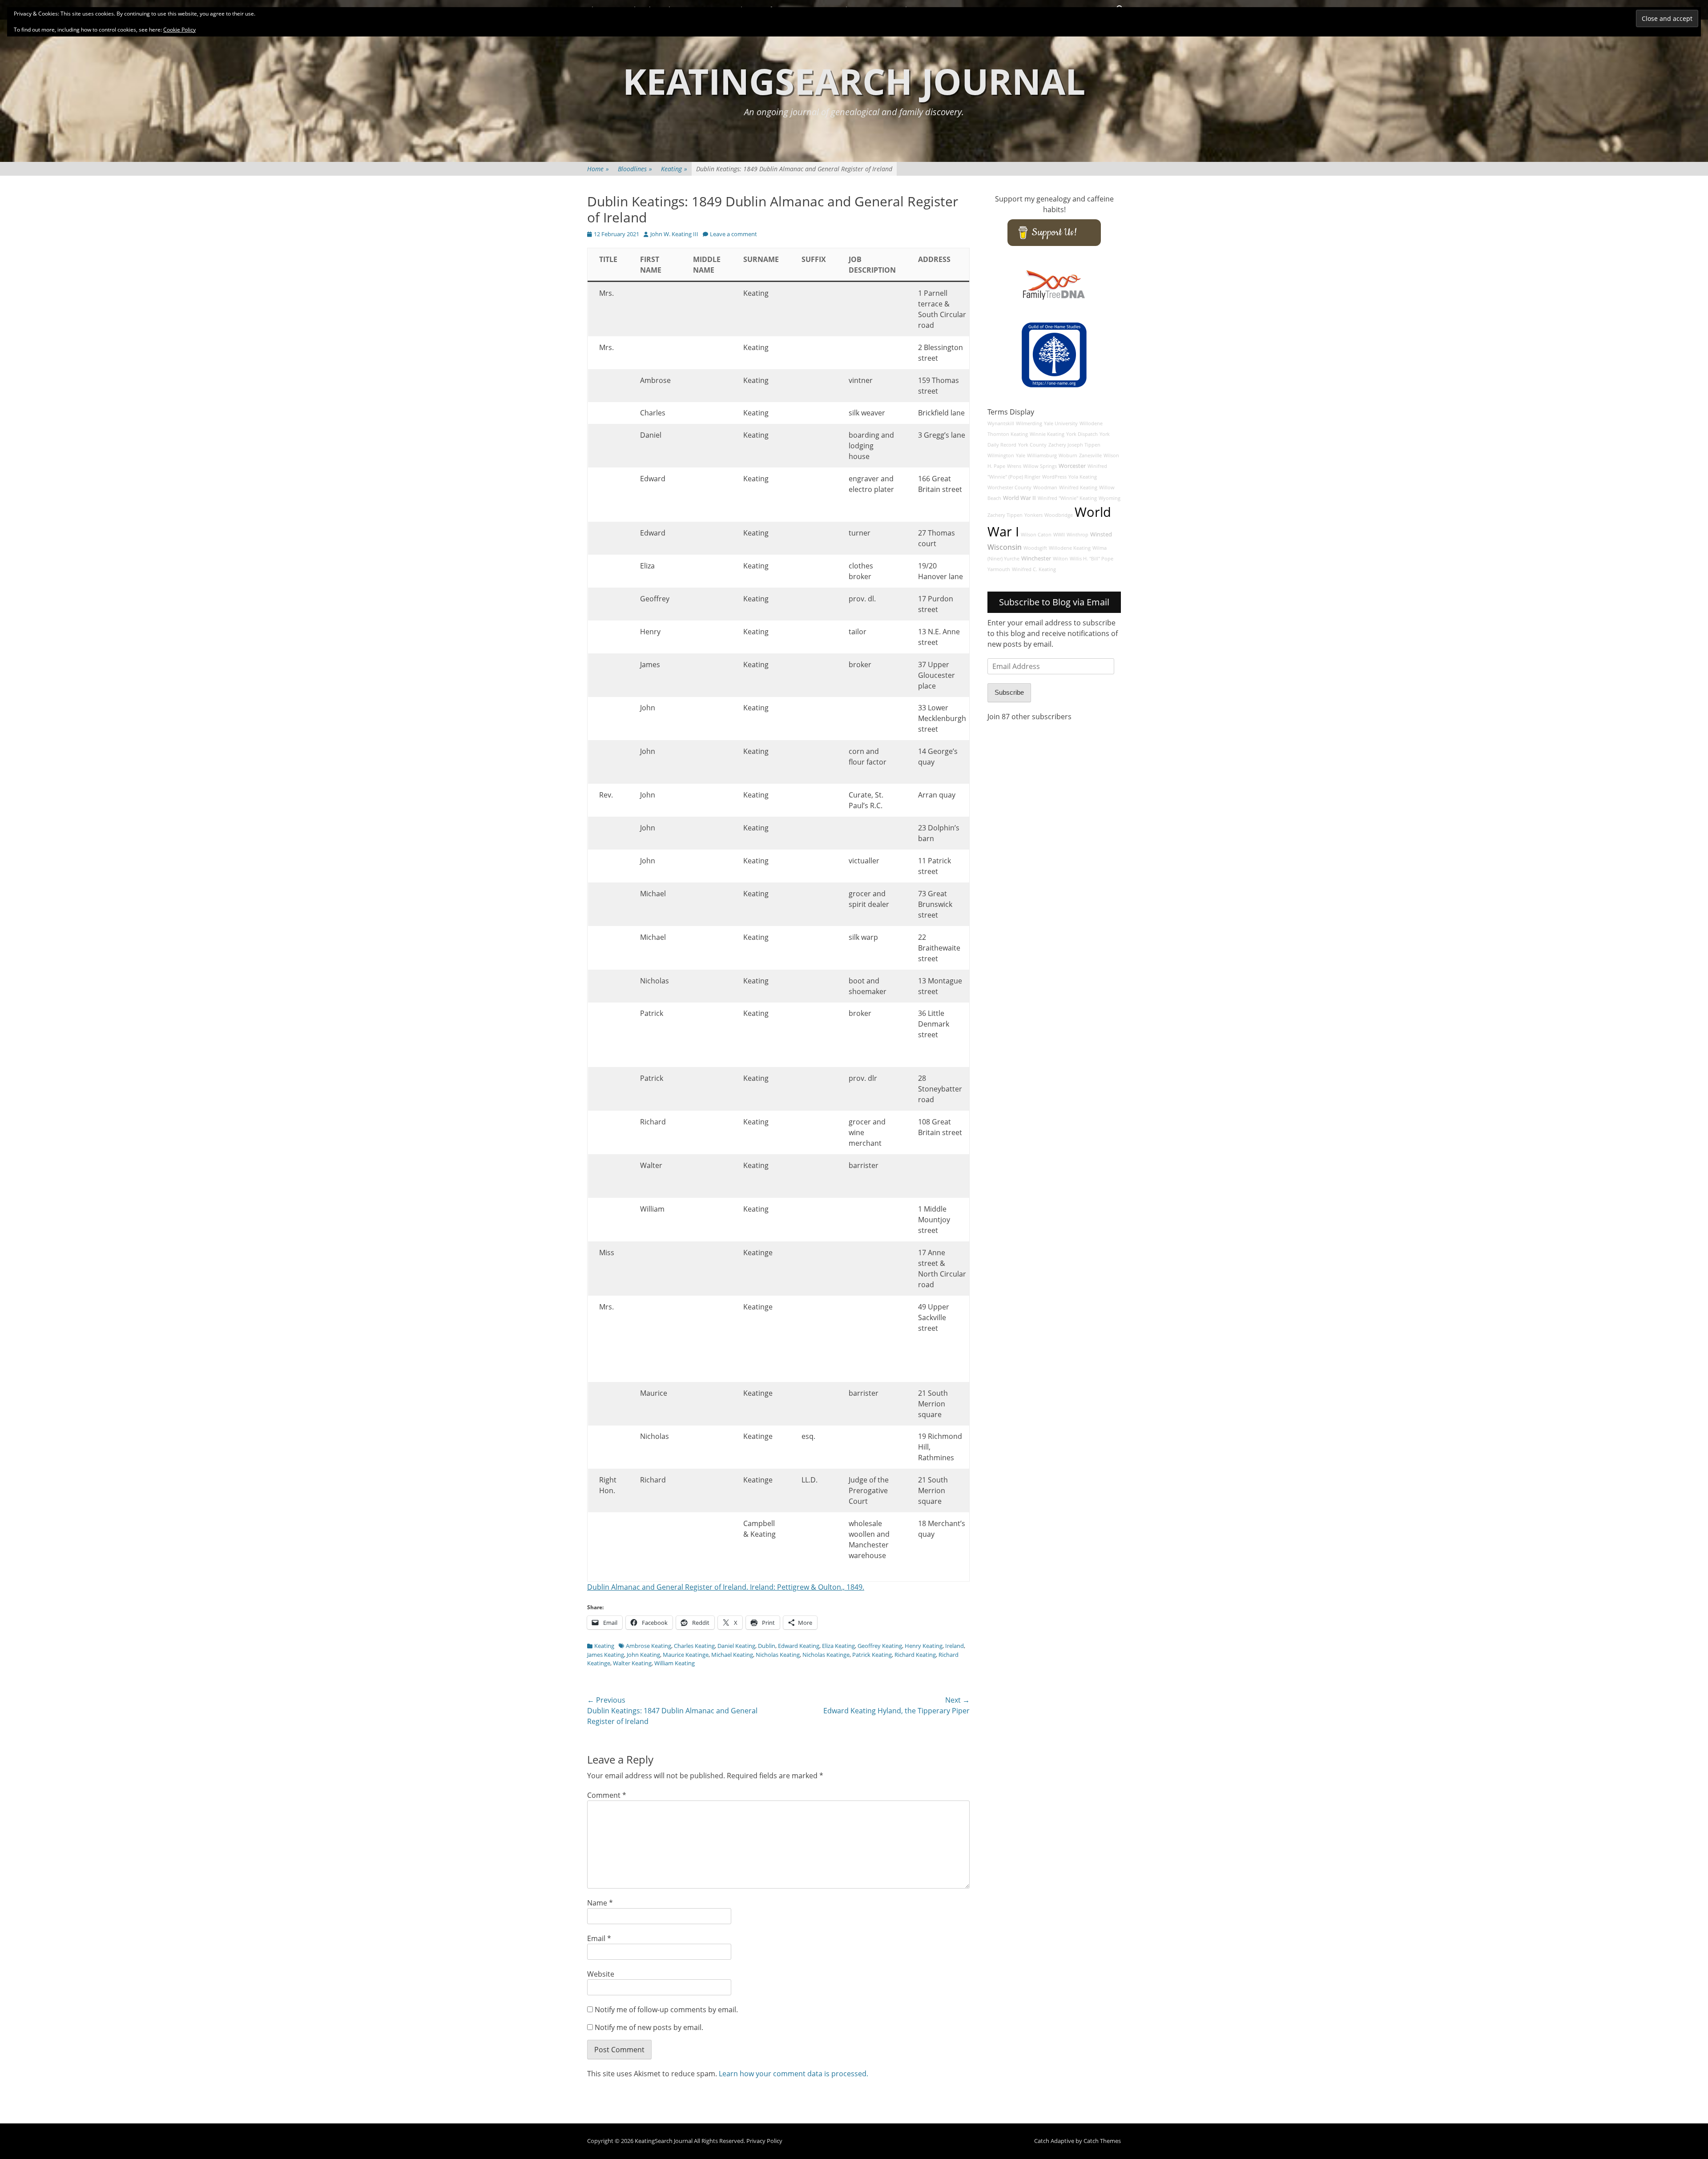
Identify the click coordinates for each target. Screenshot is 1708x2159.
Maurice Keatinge (686, 1655)
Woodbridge (1059, 515)
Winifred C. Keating (1034, 569)
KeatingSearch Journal (854, 81)
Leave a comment (733, 234)
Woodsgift (1035, 548)
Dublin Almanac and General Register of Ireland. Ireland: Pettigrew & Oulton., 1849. (726, 1587)
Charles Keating (694, 1646)
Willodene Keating (1070, 548)
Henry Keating (924, 1646)
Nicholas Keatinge (826, 1655)
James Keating (606, 1655)
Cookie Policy (179, 30)
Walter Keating (632, 1663)
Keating (674, 169)
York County (1032, 445)
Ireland (955, 1646)
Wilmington (1001, 455)
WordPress (1054, 477)
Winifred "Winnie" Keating (1067, 498)
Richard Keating (915, 1655)
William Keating (675, 1663)
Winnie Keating (1047, 434)
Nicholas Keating (778, 1655)
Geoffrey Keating (880, 1646)
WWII (1059, 535)
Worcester (1072, 466)
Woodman (1045, 487)
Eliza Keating (838, 1646)
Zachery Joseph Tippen (1074, 445)
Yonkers (1033, 515)
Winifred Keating (1078, 487)
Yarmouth (999, 569)
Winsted (1101, 534)
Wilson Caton (1036, 535)
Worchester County (1009, 487)
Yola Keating (1083, 477)
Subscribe (1009, 692)
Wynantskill (1001, 423)
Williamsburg (1042, 455)
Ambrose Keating (649, 1646)
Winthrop (1078, 535)
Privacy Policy (764, 2141)
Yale (1021, 455)
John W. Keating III (674, 234)
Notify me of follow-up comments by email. (666, 2010)
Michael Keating (732, 1655)
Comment (607, 1795)
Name (600, 1903)
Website (601, 1974)
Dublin (767, 1646)
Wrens (1014, 466)
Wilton (1060, 559)
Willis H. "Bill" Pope (1092, 559)
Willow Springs (1040, 466)
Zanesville (1090, 455)
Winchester (1036, 558)
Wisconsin (1005, 547)
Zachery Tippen (1005, 515)
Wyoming (1110, 498)
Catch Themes (1102, 2141)
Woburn (1068, 455)
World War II (1019, 498)
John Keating (643, 1655)
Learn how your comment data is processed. (794, 2074)
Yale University (1061, 423)
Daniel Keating (736, 1646)
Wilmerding (1029, 423)
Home (598, 169)
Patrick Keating (872, 1655)
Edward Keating (799, 1646)
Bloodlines (635, 169)
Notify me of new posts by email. (649, 2027)
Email (599, 1938)
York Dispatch (1082, 434)
